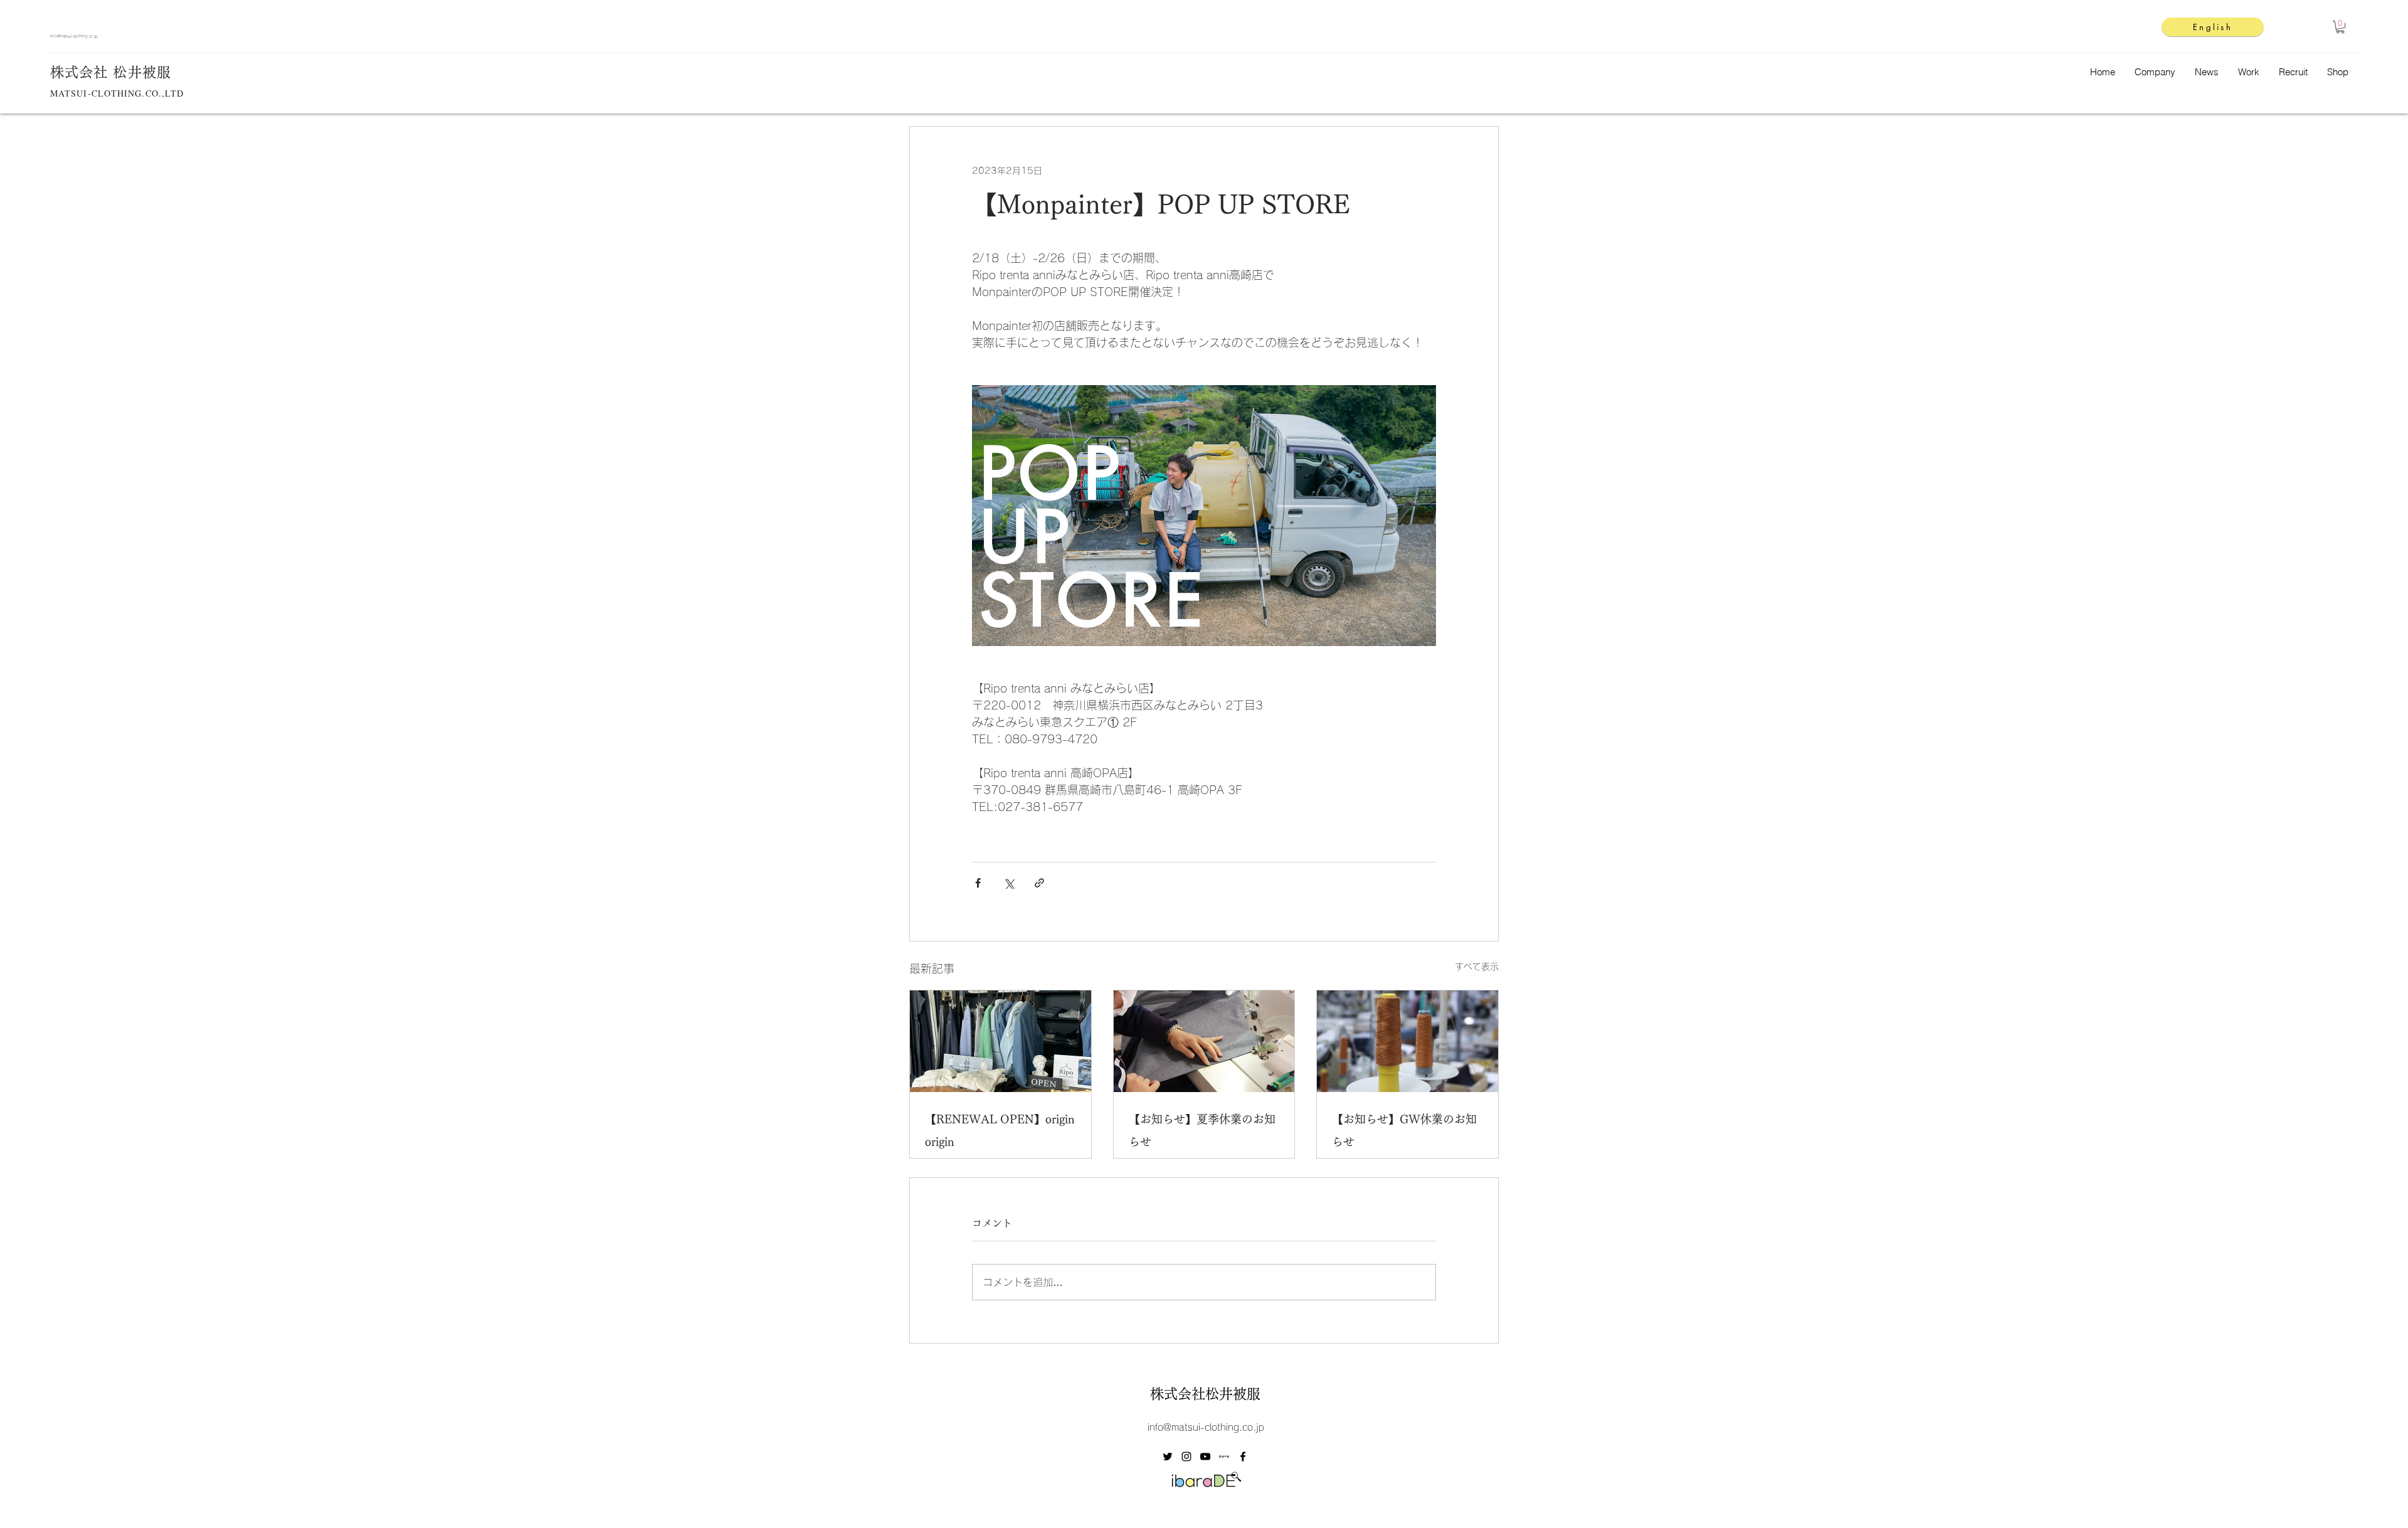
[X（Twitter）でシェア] (1009, 883)
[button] (2340, 27)
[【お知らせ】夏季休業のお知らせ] (1204, 1041)
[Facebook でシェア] (978, 883)
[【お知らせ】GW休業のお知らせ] (1407, 1041)
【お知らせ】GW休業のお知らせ (1404, 1130)
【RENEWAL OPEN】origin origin (1000, 1130)
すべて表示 (1477, 967)
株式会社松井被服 (1205, 1394)
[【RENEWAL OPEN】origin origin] (1001, 1041)
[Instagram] (2293, 20)
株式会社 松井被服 (111, 72)
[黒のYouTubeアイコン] (1205, 1456)
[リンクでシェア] (1039, 883)
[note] (1224, 1456)
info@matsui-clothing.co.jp (74, 36)
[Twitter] (2331, 20)
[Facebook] (2312, 20)
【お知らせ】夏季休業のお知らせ (1202, 1130)
